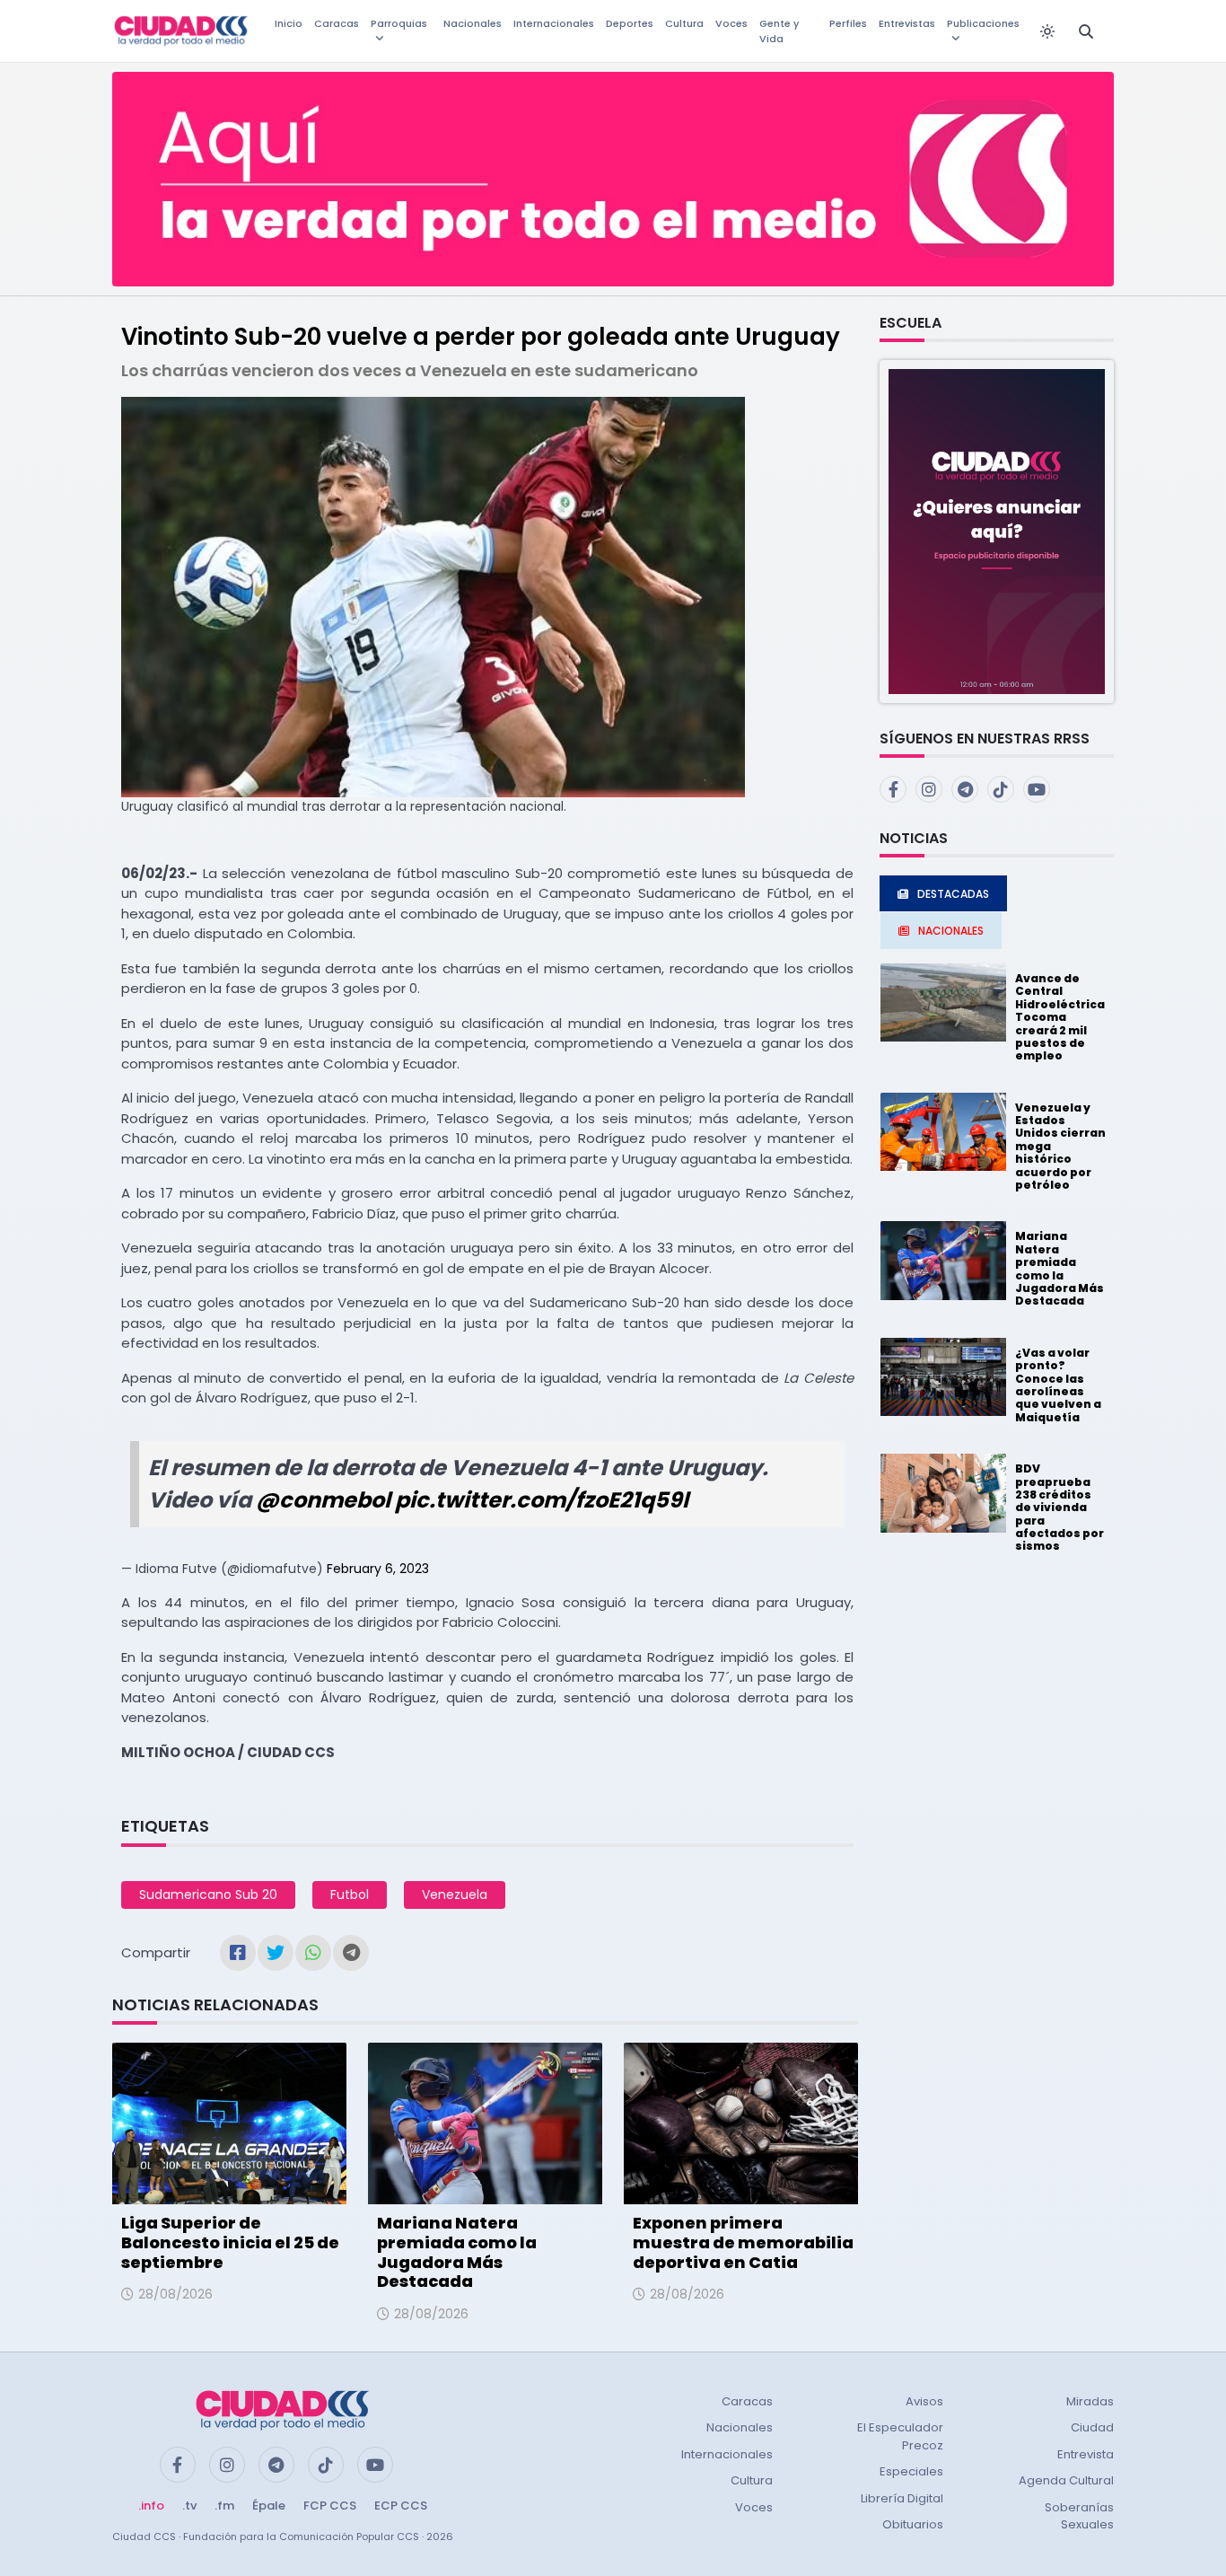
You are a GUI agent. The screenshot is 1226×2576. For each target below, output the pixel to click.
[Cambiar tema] (1047, 31)
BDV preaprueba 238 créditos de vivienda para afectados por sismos (1060, 1507)
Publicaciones (983, 23)
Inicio (289, 23)
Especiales (911, 2471)
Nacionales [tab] (951, 931)
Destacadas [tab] (953, 894)
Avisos (924, 2401)
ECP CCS (401, 2506)
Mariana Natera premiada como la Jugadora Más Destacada (457, 2252)
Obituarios (913, 2524)
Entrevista (1086, 2454)
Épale (269, 2506)
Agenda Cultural (1066, 2480)
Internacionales (554, 23)
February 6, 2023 (378, 1569)
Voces (731, 23)
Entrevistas (907, 23)
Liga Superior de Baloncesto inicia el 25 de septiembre (230, 2242)
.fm (224, 2506)
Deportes (630, 23)
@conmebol (323, 1500)
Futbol (350, 1895)
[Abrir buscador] (1086, 31)
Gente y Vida (779, 31)
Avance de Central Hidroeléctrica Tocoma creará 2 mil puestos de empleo (1060, 1017)
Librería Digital (902, 2498)
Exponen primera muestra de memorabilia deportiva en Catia (743, 2242)
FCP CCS (330, 2506)
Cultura (684, 23)
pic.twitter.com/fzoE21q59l (542, 1500)
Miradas (1090, 2401)
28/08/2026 (175, 2294)
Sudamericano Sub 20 (208, 1895)
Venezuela (455, 1895)
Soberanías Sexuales (1079, 2516)
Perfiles (848, 23)
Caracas (337, 23)
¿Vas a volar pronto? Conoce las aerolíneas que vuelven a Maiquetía (1058, 1385)
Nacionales (473, 23)
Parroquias (399, 23)
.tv (189, 2506)
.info (151, 2506)
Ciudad (1092, 2427)
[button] (997, 530)
